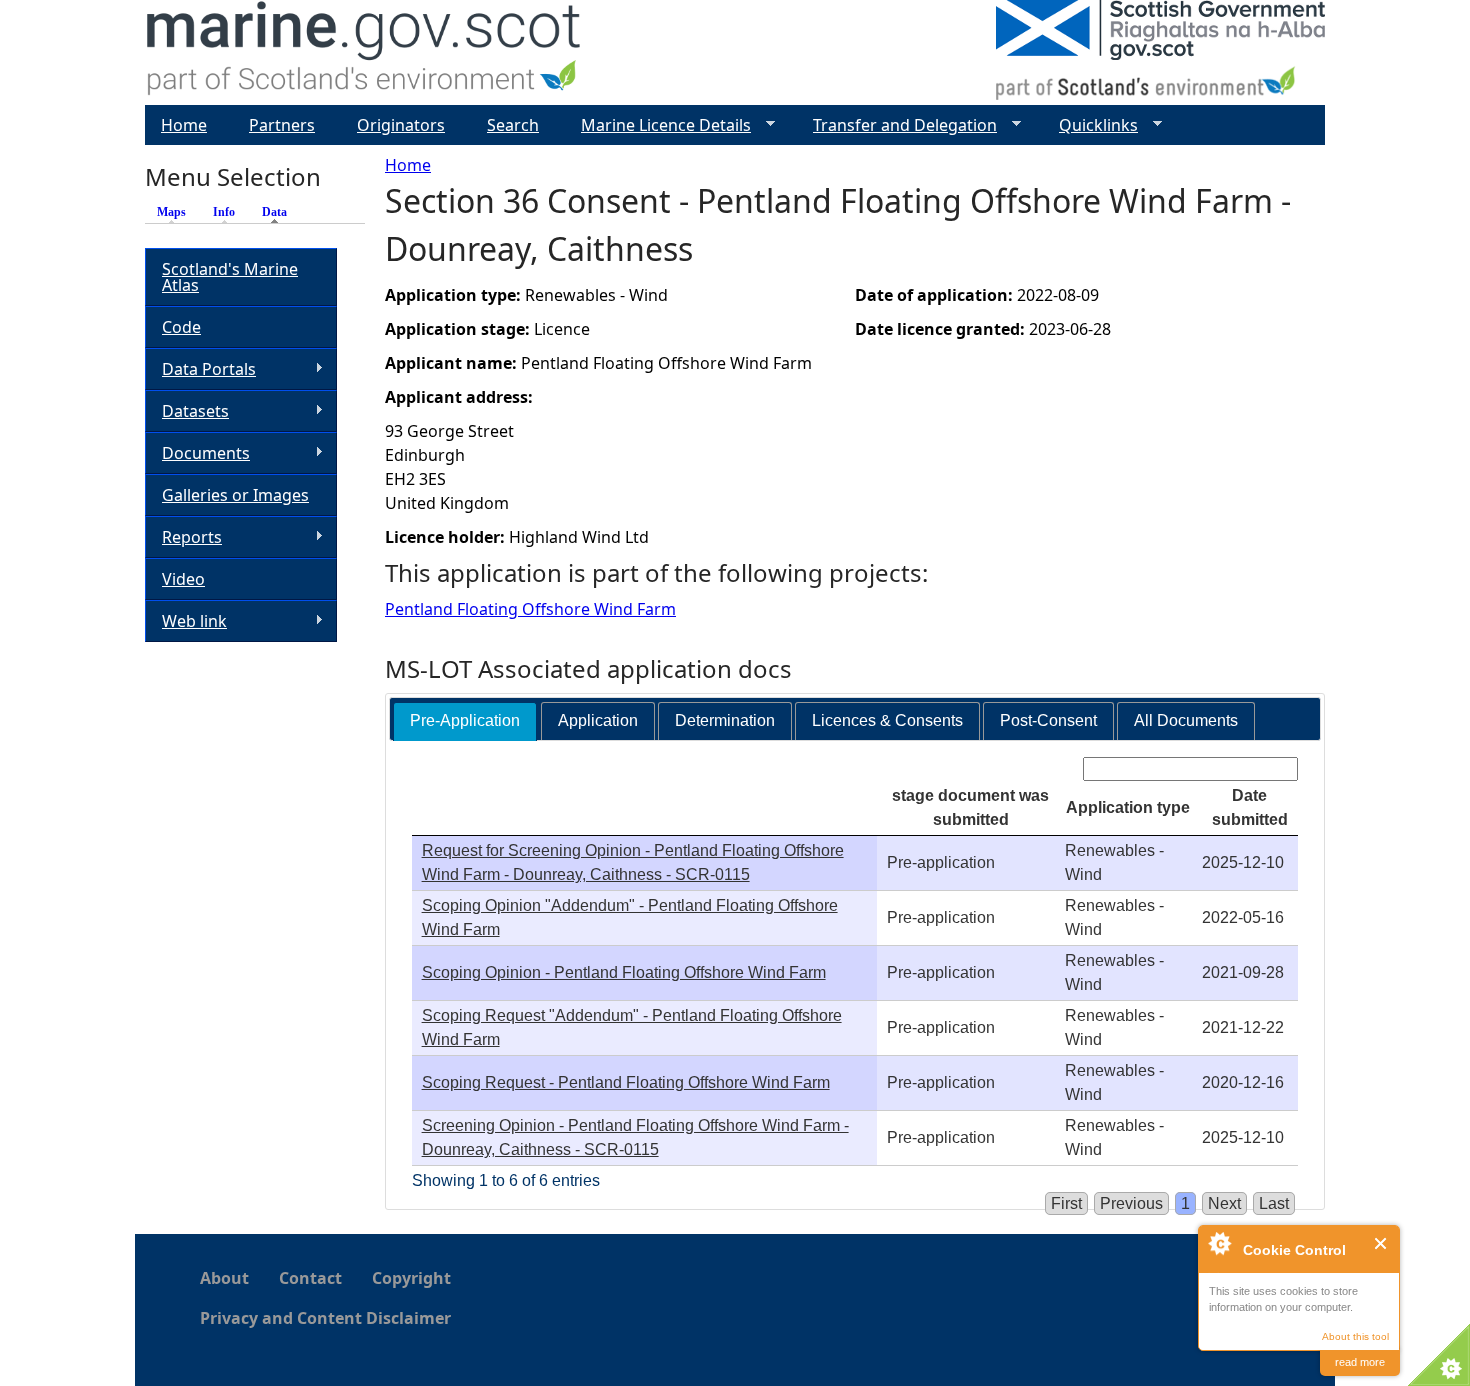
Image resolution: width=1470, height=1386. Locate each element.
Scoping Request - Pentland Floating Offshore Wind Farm (626, 1082)
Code (181, 327)
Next (1224, 1203)
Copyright (411, 1278)
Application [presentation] (598, 720)
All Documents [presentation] (1186, 720)
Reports (183, 537)
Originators (401, 125)
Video (183, 579)
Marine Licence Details (658, 125)
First (1066, 1203)
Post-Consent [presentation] (1048, 720)
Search (513, 125)
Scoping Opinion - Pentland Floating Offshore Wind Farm (624, 972)
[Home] (364, 52)
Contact (310, 1278)
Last (1274, 1203)
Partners (282, 125)
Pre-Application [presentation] (465, 720)
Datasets (187, 411)
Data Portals (200, 369)
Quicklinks (1090, 125)
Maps (171, 212)
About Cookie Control (1219, 1243)
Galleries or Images (235, 495)
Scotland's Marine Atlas (230, 277)
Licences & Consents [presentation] (887, 720)
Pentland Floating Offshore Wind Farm (530, 609)
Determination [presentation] (725, 720)
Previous (1131, 1203)
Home (408, 165)
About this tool (1355, 1336)
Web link (186, 621)
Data (279, 212)
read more (1360, 1362)
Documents (197, 453)
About (224, 1278)
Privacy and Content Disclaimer (325, 1318)
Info (224, 212)
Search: (1051, 768)
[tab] (465, 721)
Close (1381, 1243)
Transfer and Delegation (897, 125)
